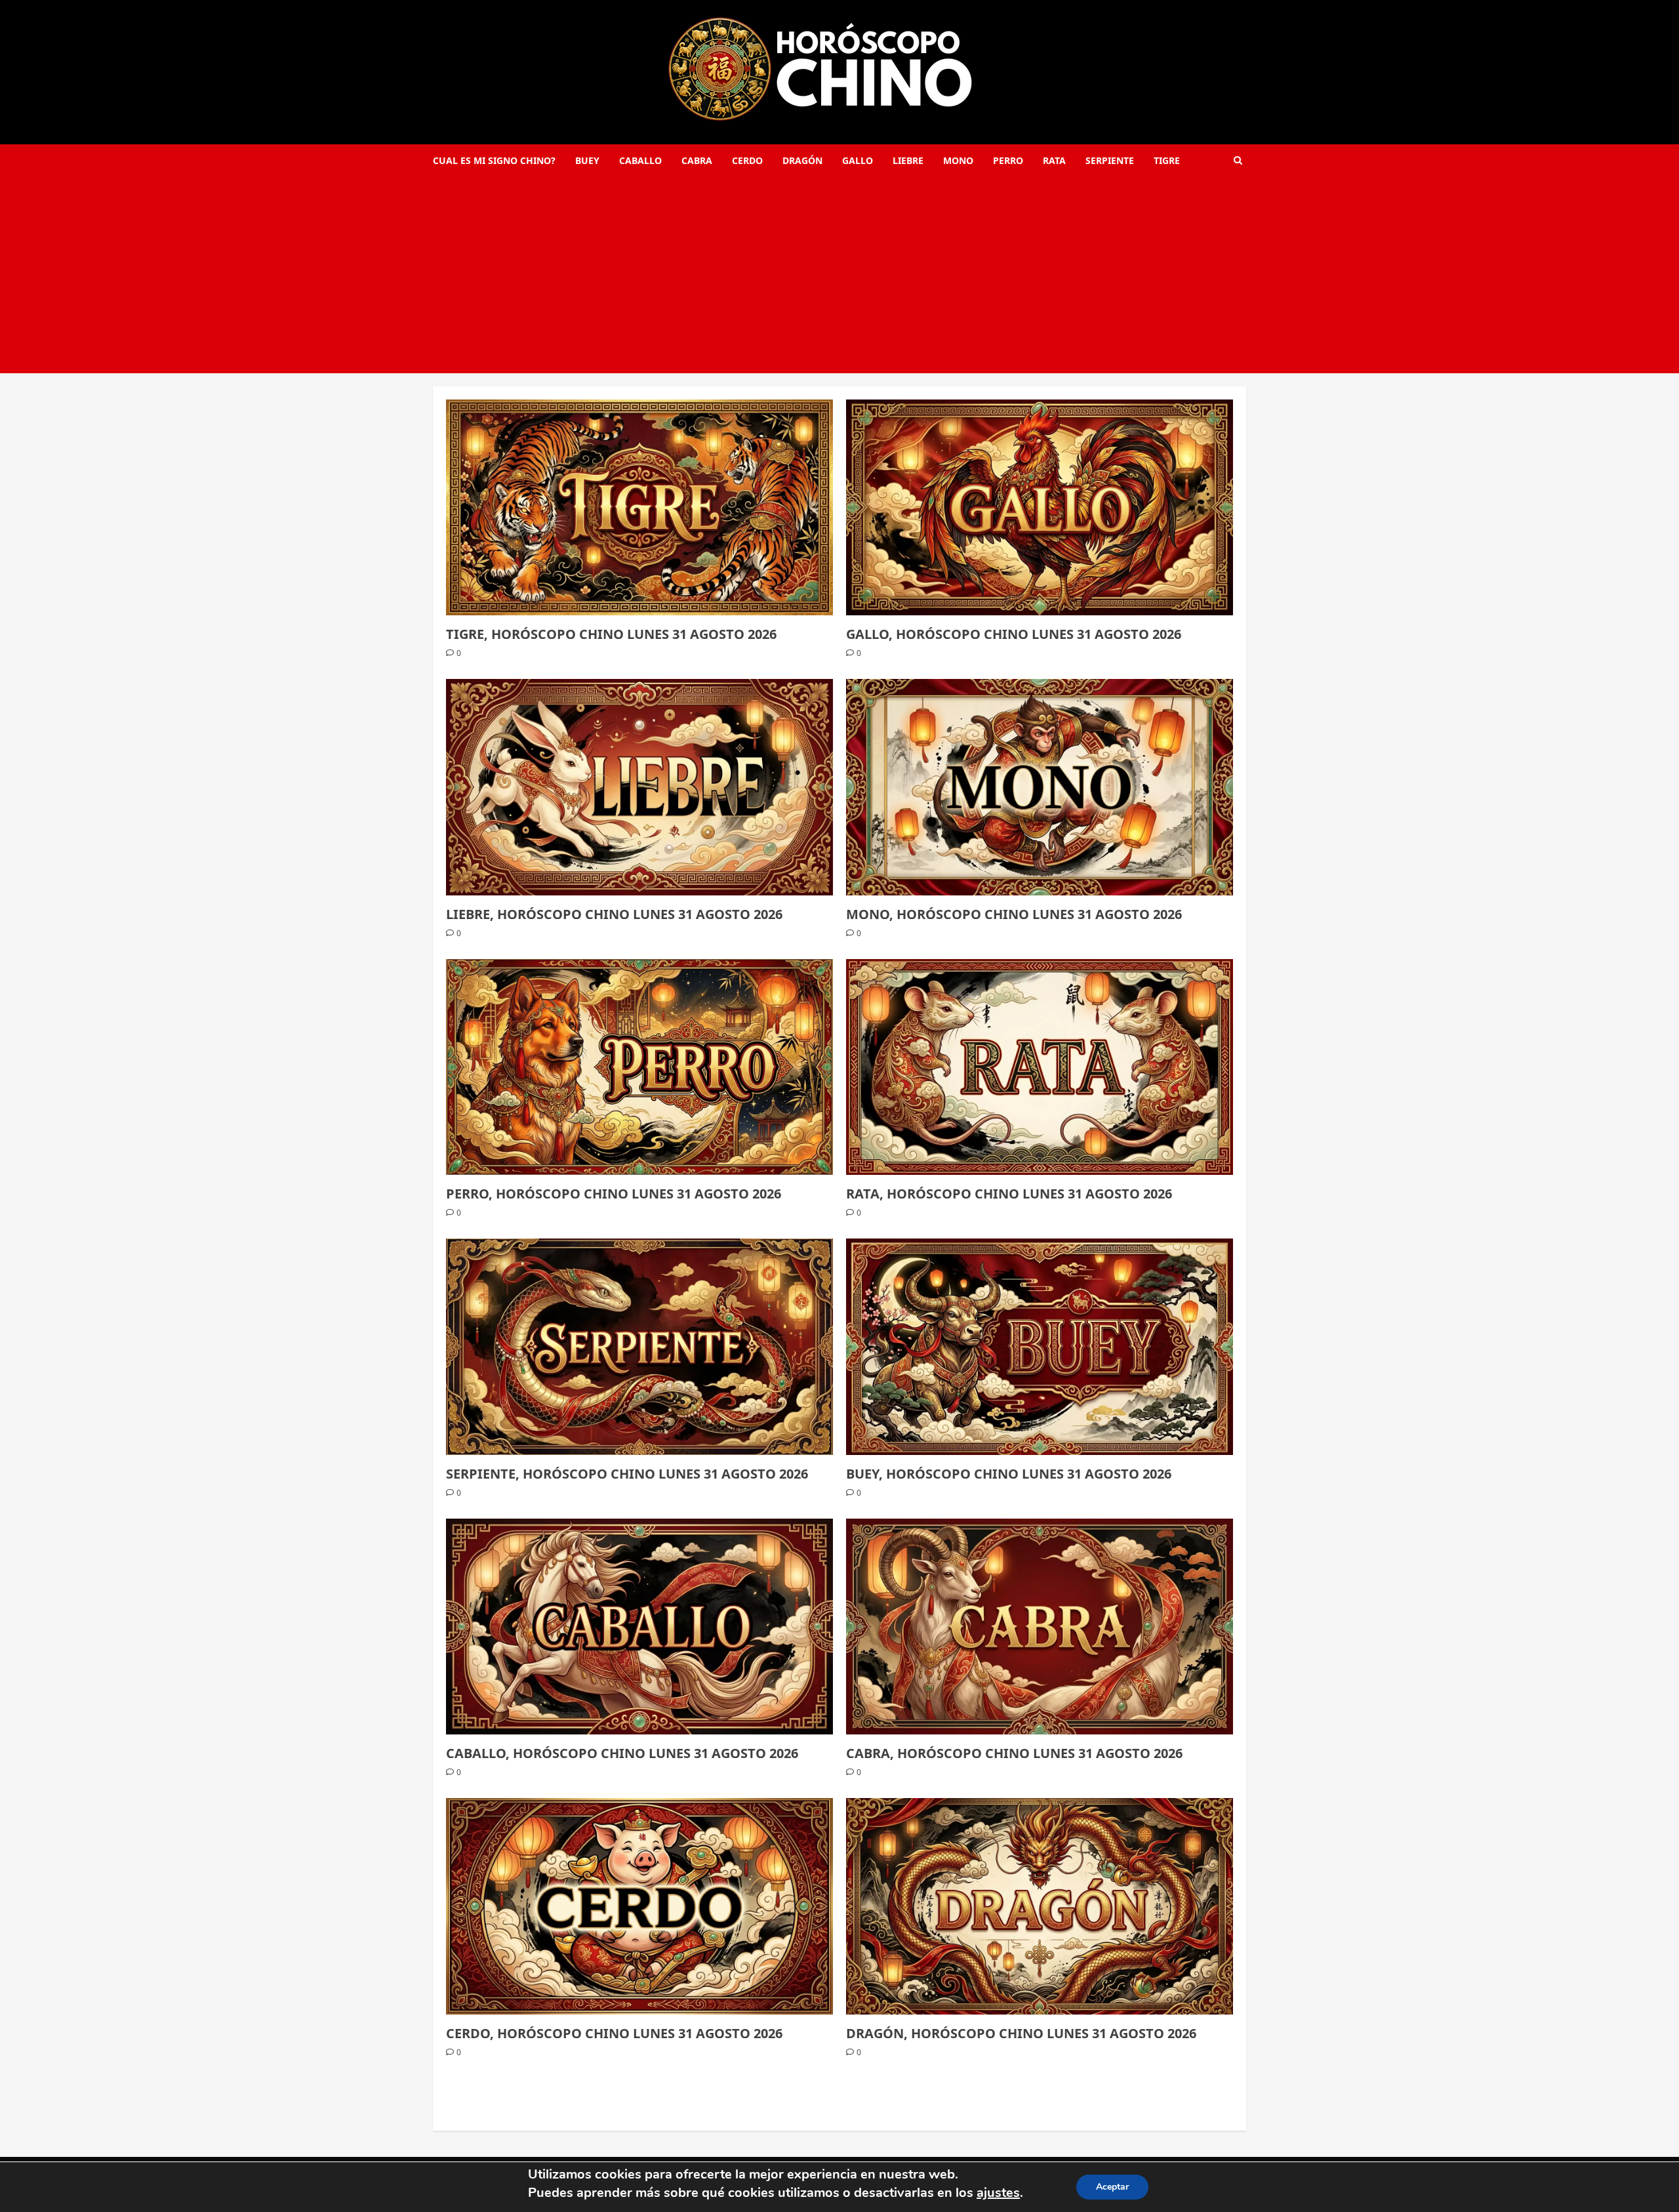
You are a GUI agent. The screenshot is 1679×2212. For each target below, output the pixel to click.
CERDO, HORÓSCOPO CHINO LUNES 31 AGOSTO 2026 (614, 2033)
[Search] (1238, 160)
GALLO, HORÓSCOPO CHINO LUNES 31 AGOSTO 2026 (1014, 634)
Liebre (908, 160)
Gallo (858, 160)
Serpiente (1110, 160)
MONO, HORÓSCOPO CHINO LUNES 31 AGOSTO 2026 (1014, 914)
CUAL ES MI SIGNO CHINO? (494, 160)
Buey (587, 160)
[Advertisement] (839, 275)
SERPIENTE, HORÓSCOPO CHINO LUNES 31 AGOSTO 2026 (627, 1474)
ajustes (998, 2193)
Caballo (640, 160)
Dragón (802, 160)
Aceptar (1112, 2187)
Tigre (1167, 160)
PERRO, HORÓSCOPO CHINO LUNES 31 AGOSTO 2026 (614, 1194)
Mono (958, 160)
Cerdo (747, 160)
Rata (1054, 160)
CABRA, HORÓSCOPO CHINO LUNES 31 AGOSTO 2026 (1014, 1753)
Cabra (697, 160)
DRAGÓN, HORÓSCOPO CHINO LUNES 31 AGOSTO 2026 (1021, 2033)
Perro (1008, 160)
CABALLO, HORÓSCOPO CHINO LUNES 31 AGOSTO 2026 (622, 1753)
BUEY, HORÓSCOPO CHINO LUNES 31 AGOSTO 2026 (1009, 1474)
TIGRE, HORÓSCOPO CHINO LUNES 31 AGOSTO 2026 (611, 634)
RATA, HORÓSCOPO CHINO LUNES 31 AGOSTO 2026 (1009, 1194)
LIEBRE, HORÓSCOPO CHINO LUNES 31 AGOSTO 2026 (614, 914)
